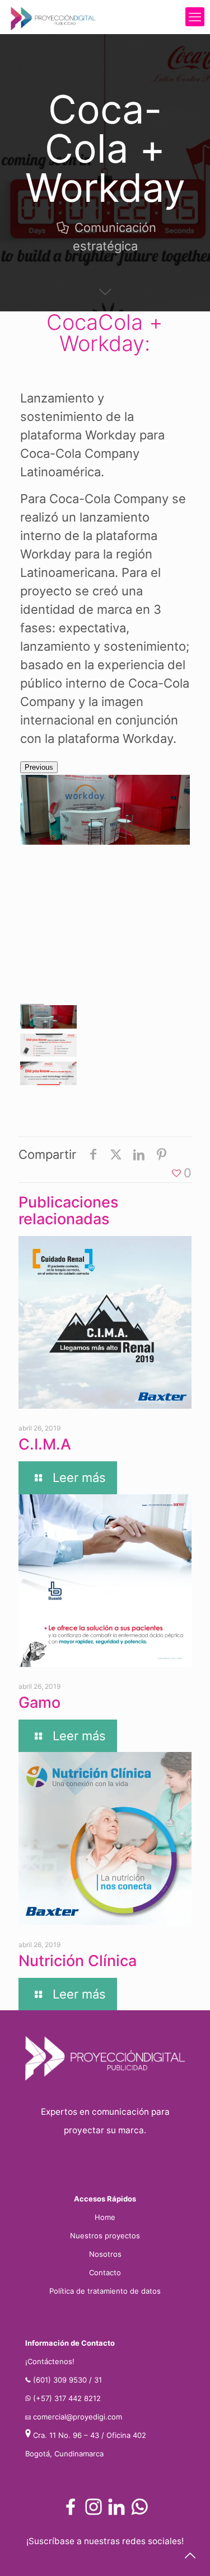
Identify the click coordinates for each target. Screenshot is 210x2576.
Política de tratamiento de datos (105, 2291)
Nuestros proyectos (105, 2236)
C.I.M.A (45, 1444)
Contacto (105, 2272)
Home (105, 2217)
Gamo (39, 1703)
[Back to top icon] (190, 2556)
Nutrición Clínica (78, 1961)
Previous (39, 767)
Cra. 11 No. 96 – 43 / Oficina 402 (90, 2435)
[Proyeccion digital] (53, 17)
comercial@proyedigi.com (78, 2417)
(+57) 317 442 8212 (67, 2398)
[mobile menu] (195, 17)
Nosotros (105, 2254)
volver (105, 1104)
